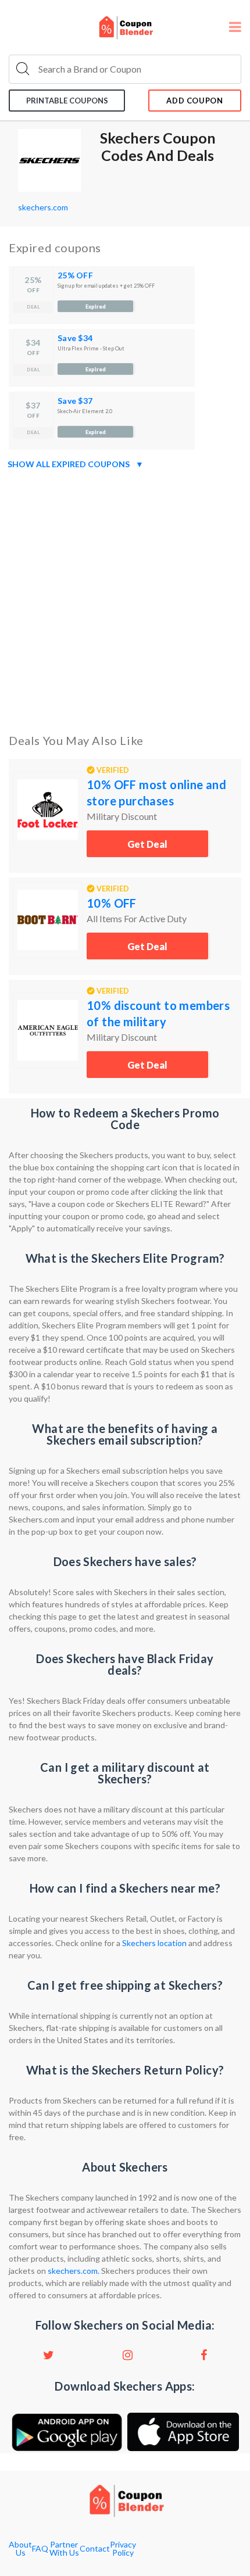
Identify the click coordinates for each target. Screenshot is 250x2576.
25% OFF (75, 275)
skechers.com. (74, 2271)
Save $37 (75, 401)
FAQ (40, 2549)
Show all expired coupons (76, 464)
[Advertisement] (125, 599)
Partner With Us (64, 2549)
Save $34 (75, 338)
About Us (20, 2549)
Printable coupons (67, 101)
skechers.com (43, 207)
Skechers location (154, 1943)
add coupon (195, 101)
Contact (95, 2549)
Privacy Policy (123, 2549)
